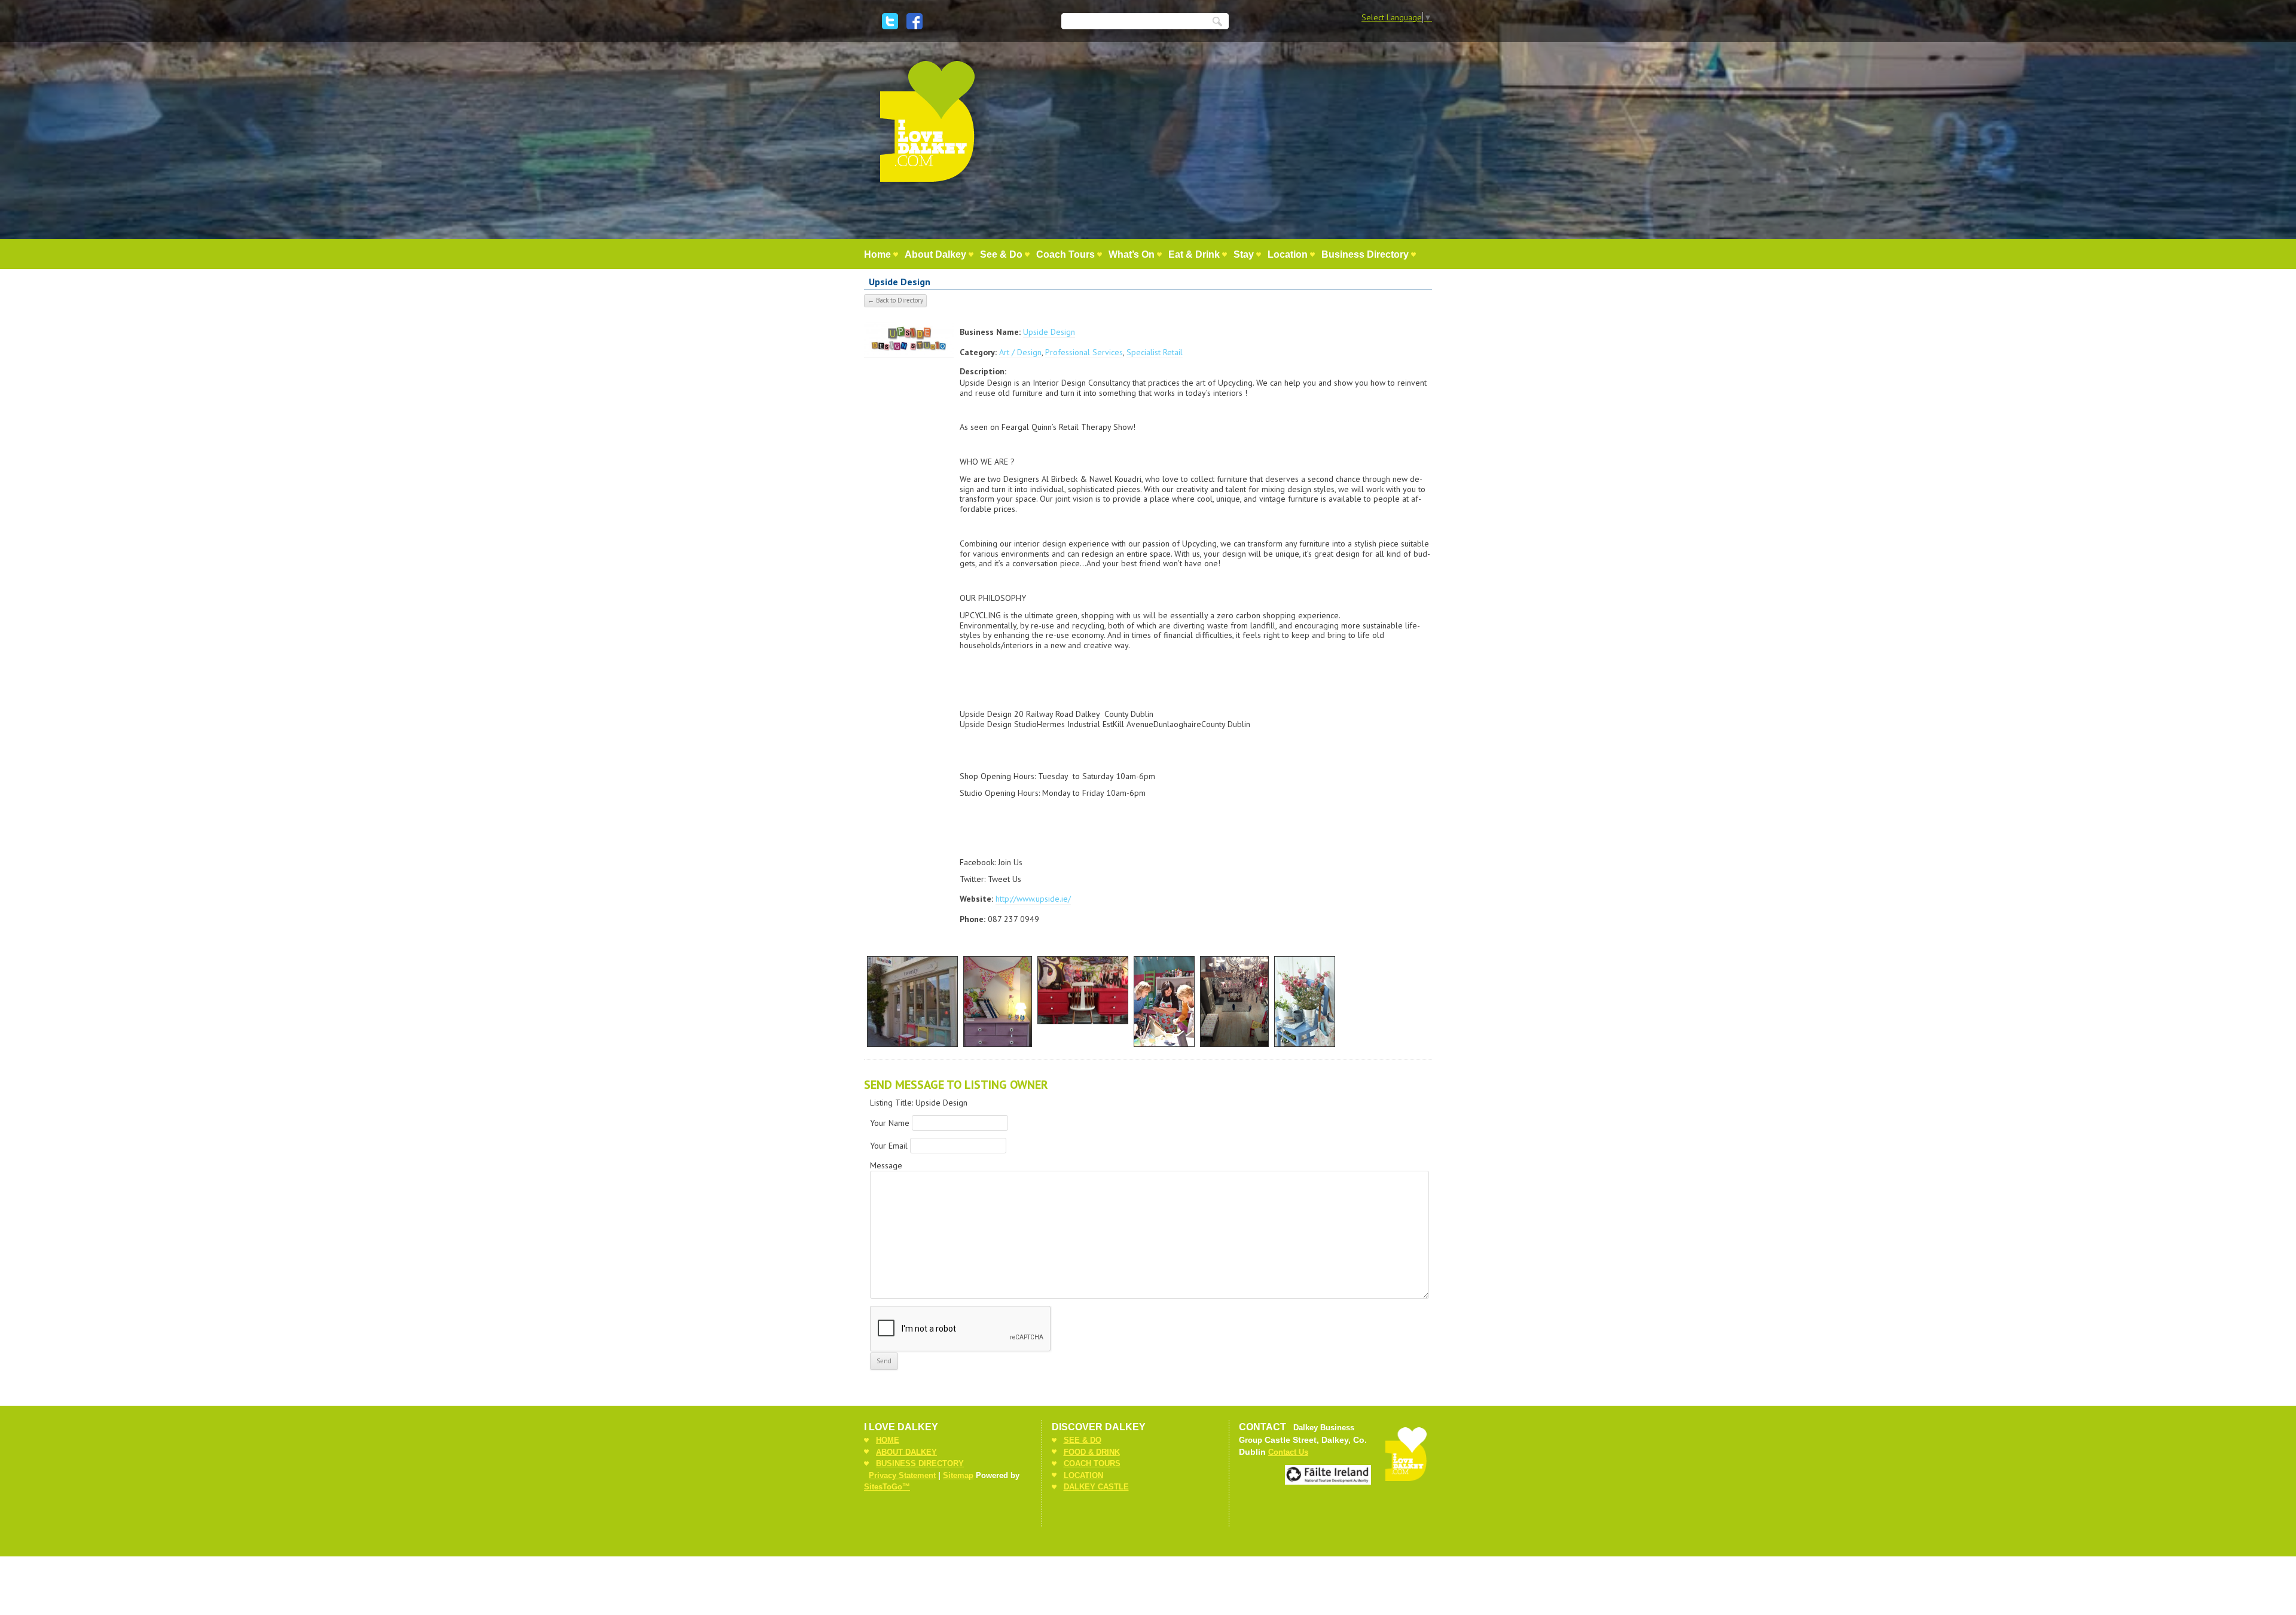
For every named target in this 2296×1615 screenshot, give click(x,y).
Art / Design (1020, 352)
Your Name (890, 1123)
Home (877, 254)
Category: (978, 352)
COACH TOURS (1092, 1463)
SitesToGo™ (887, 1487)
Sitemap (958, 1475)
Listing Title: (893, 1103)
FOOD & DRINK (1092, 1452)
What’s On (1132, 254)
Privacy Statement (902, 1475)
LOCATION (1083, 1475)
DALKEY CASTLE (1096, 1487)
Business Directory (1365, 254)
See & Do (1001, 254)
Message (886, 1165)
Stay (1244, 254)
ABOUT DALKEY (906, 1452)
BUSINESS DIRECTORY (920, 1463)
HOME (888, 1440)
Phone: (973, 919)
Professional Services (1084, 352)
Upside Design (1049, 332)
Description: (983, 371)
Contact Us (1288, 1452)
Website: (976, 899)
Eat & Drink (1194, 254)
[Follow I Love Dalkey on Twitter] (890, 21)
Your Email (889, 1146)
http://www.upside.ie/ (1033, 899)
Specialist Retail (1155, 352)
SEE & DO (1083, 1440)
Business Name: (990, 332)
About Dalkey (935, 254)
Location (1288, 254)
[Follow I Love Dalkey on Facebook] (915, 21)
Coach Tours (1065, 254)
